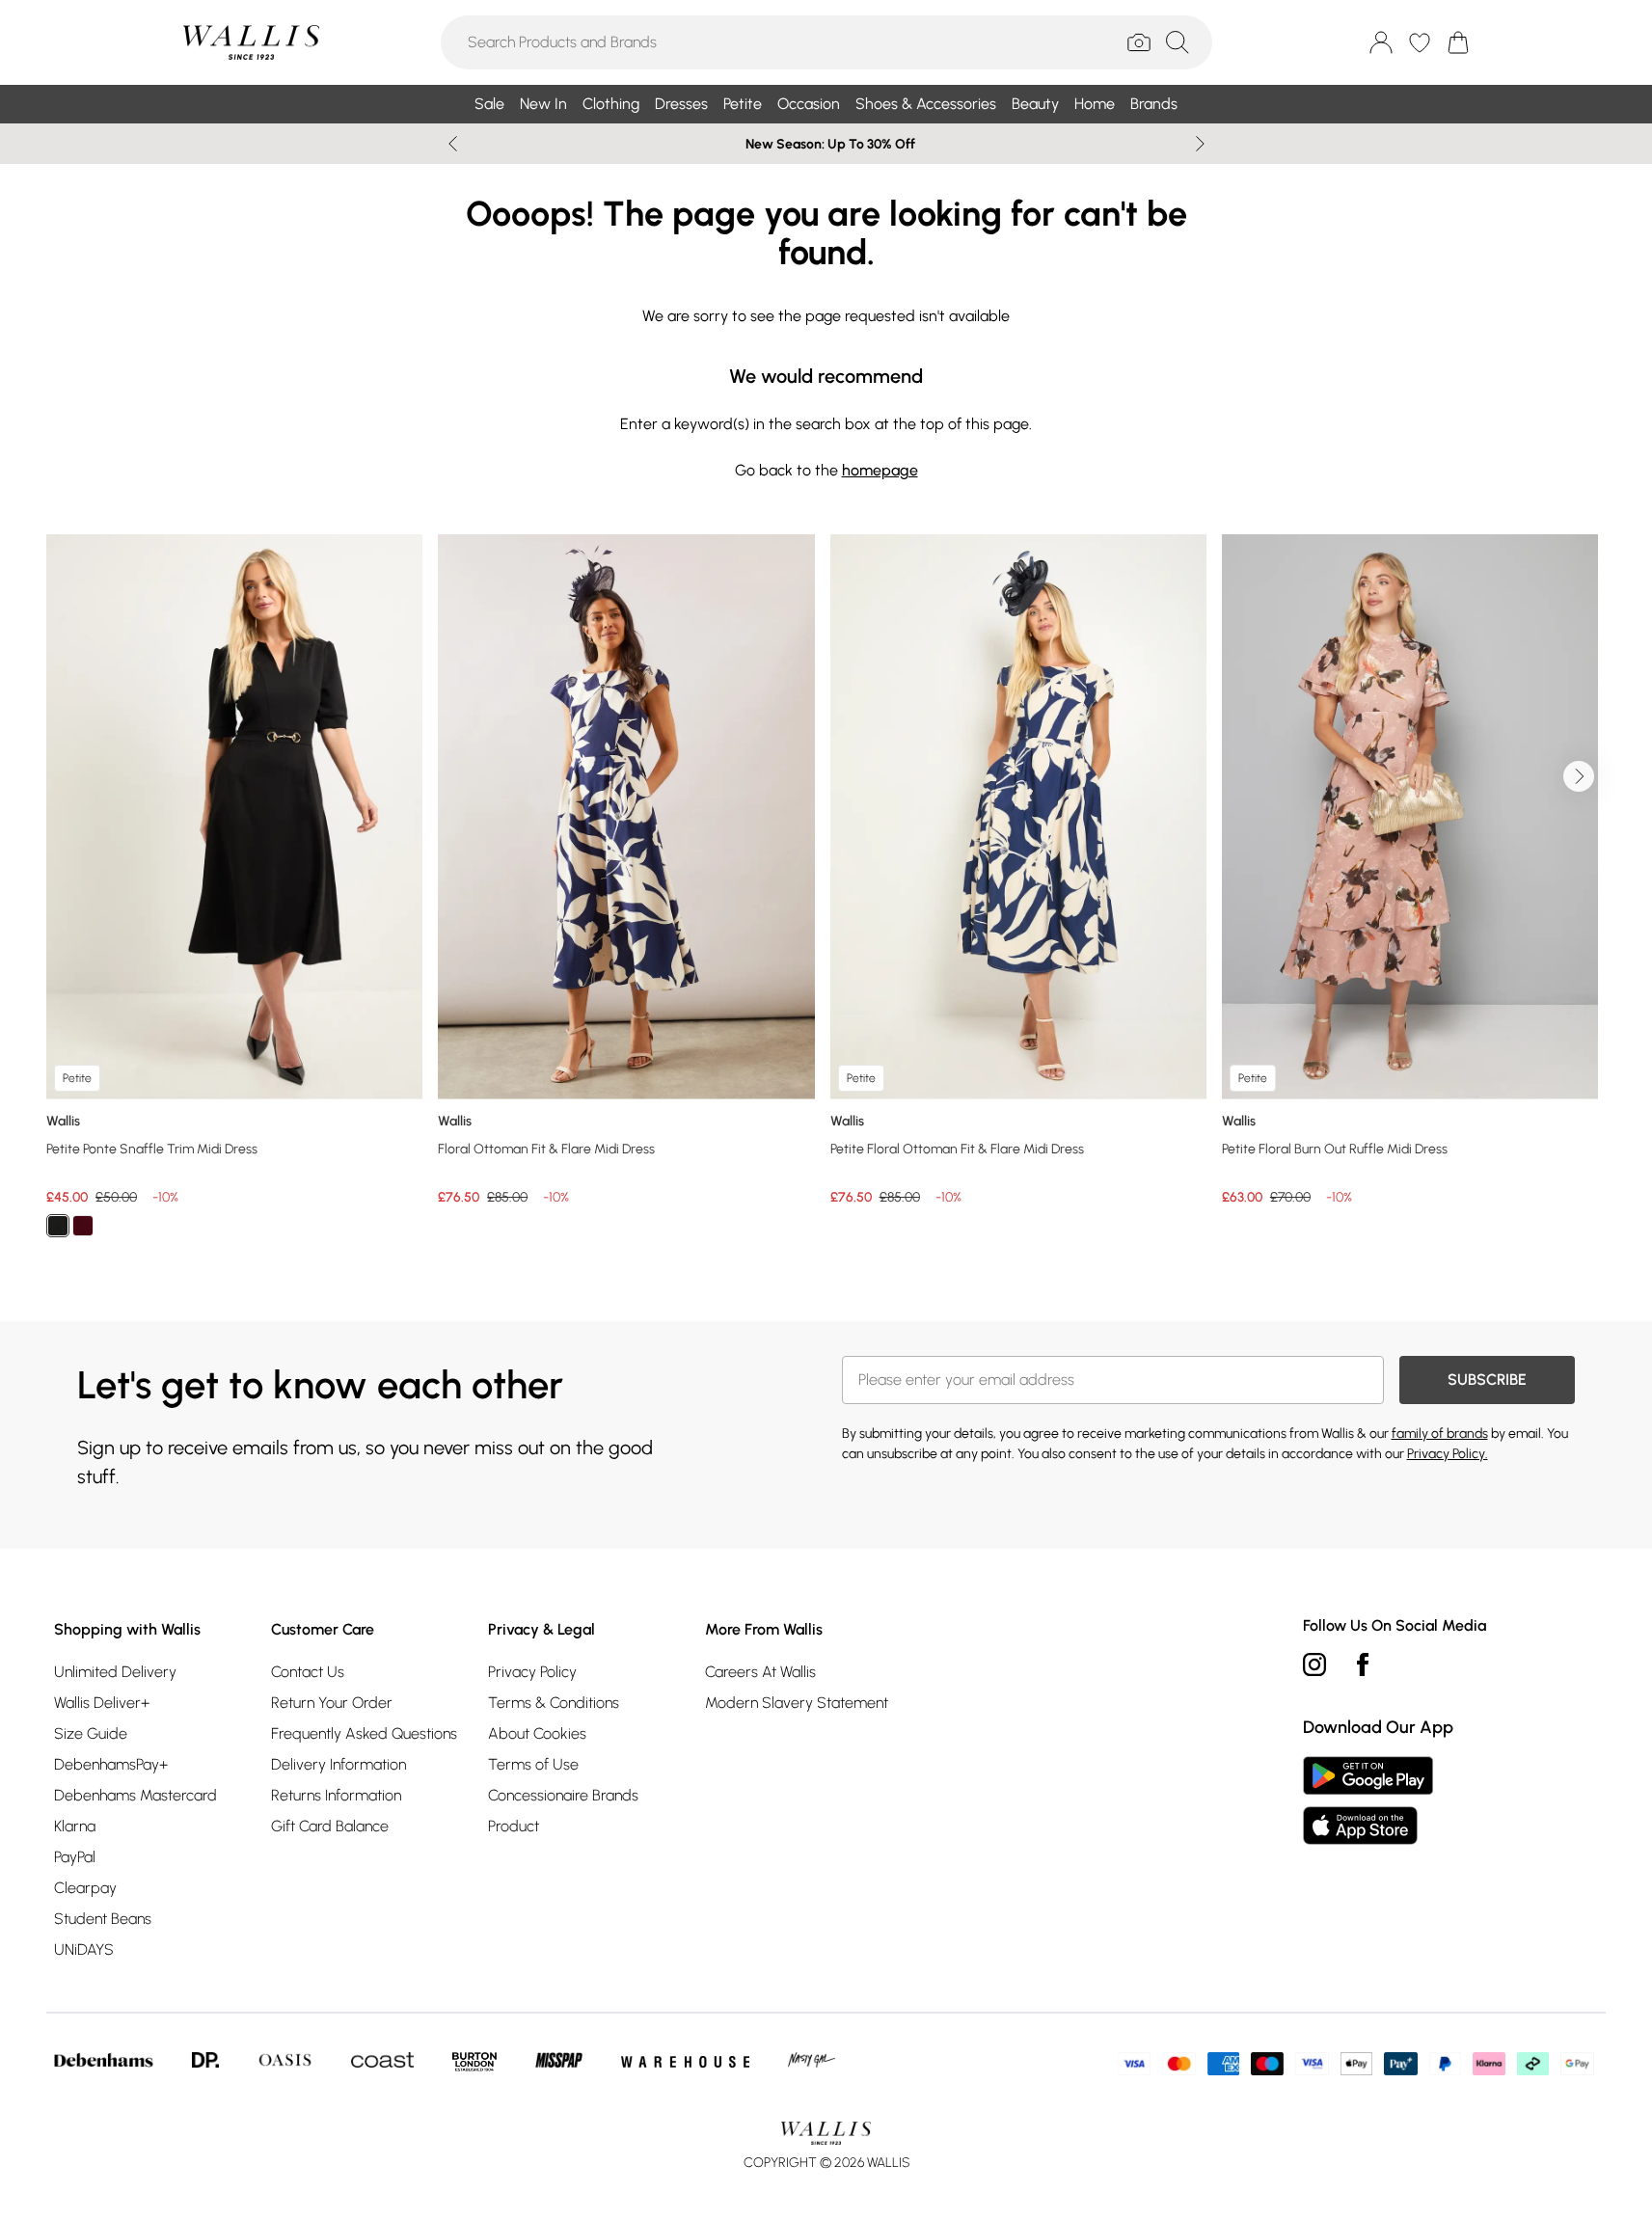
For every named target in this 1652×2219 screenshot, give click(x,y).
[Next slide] (1200, 144)
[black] (58, 1226)
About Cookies (537, 1733)
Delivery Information (339, 1764)
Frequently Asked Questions (364, 1733)
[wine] (83, 1226)
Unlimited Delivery (115, 1672)
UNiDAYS (84, 1949)
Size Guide (91, 1733)
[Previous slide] (453, 144)
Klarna (75, 1826)
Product (514, 1826)
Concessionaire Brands (563, 1795)
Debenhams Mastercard (135, 1795)
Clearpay (85, 1888)
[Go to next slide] (1579, 776)
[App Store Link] (1368, 1800)
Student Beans (103, 1919)
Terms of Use (533, 1764)
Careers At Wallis (760, 1672)
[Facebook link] (1363, 1664)
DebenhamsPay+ (111, 1764)
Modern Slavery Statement (797, 1703)
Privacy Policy (532, 1672)
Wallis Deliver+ (102, 1703)
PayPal (75, 1857)
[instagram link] (1314, 1664)
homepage (880, 470)
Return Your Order (332, 1703)
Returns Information (336, 1795)
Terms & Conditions (554, 1703)
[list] (826, 897)
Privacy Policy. (1448, 1454)
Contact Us (308, 1672)
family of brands (1440, 1434)
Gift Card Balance (330, 1826)
